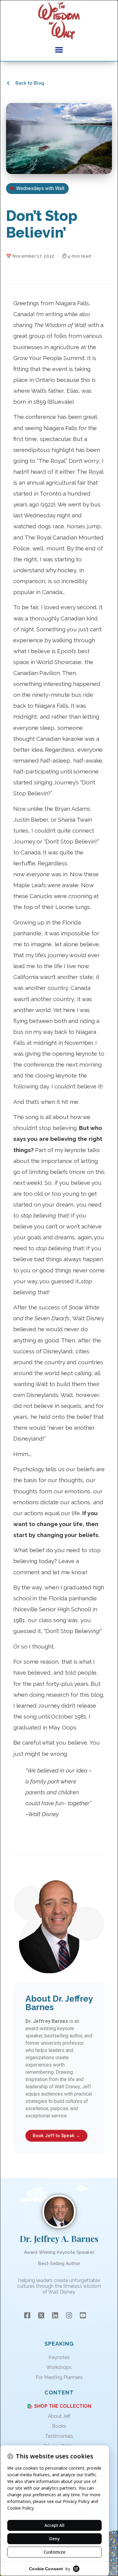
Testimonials (59, 2436)
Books (59, 2426)
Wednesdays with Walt (40, 188)
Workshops (59, 2367)
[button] (59, 50)
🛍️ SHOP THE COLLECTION (59, 2406)
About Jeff (59, 2416)
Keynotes (59, 2357)
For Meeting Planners (59, 2377)
